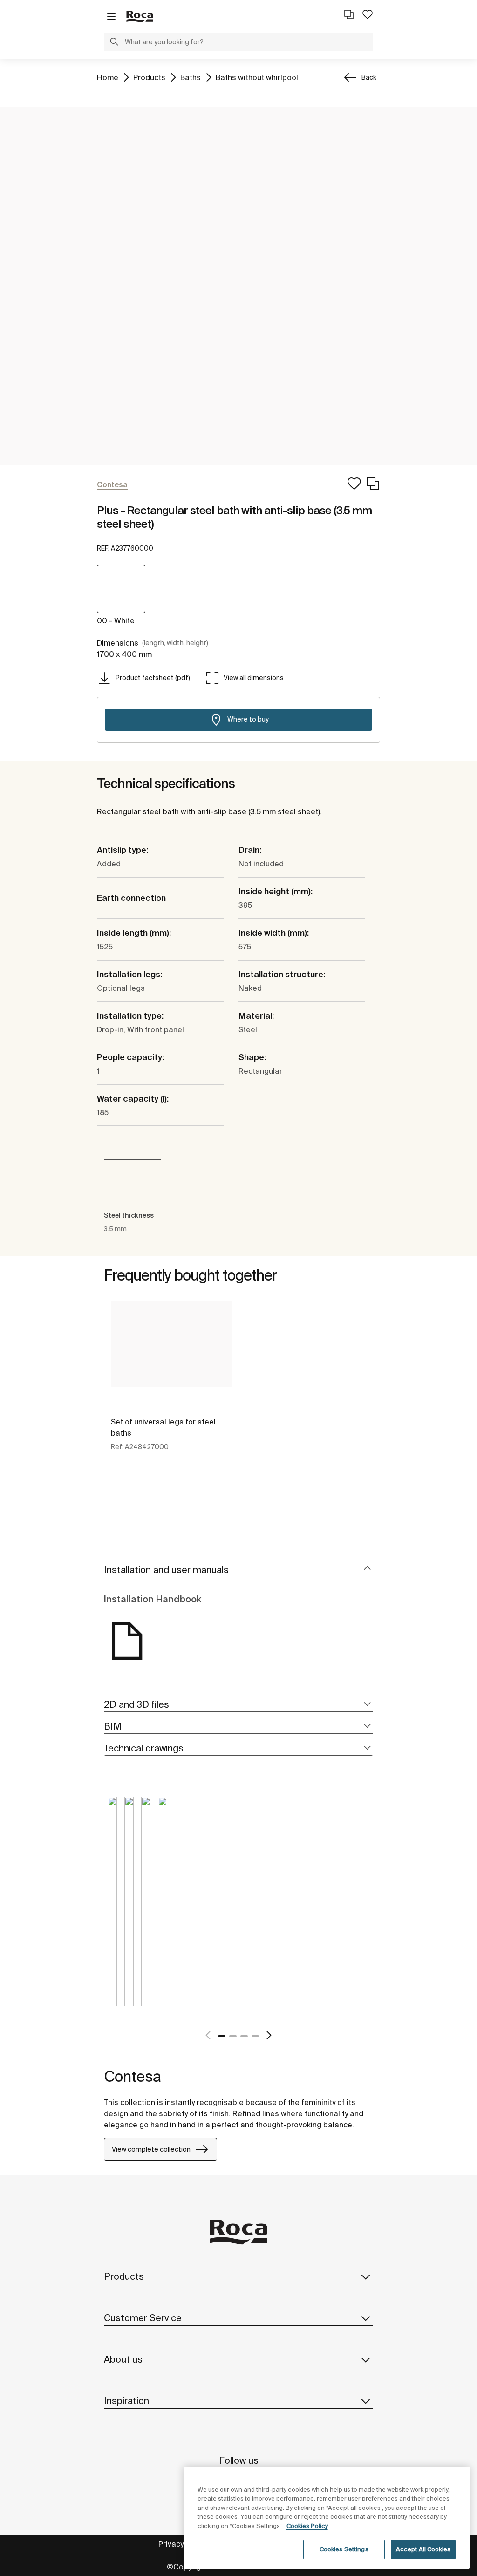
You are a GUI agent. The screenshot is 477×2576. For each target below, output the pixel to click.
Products (149, 77)
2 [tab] (233, 2036)
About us (123, 2359)
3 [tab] (244, 2036)
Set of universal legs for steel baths (163, 1427)
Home (108, 77)
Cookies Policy (307, 2526)
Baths (191, 77)
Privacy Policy (182, 2544)
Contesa (133, 2076)
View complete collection (151, 2149)
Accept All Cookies (423, 2549)
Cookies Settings (344, 2549)
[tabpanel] (171, 1387)
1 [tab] (222, 2036)
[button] (114, 43)
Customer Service (143, 2318)
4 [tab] (255, 2036)
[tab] (238, 1570)
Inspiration (126, 2401)
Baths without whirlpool (257, 77)
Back (369, 77)
